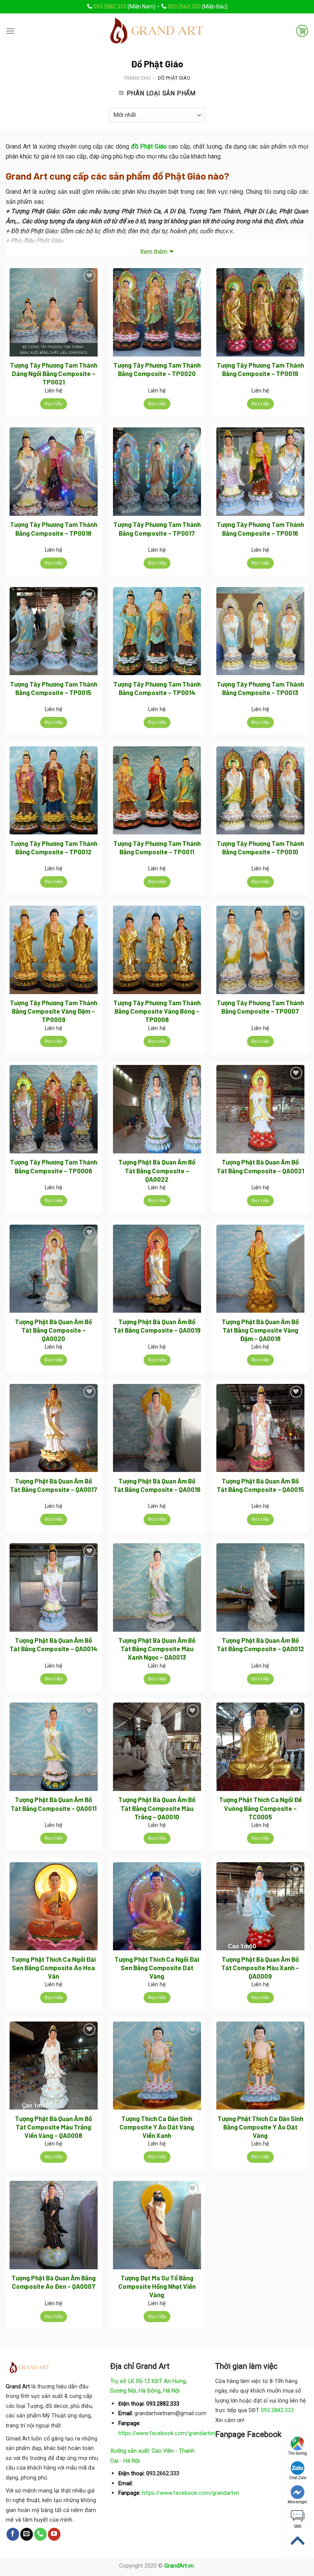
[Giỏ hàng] (302, 31)
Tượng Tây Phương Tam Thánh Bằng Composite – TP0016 (260, 528)
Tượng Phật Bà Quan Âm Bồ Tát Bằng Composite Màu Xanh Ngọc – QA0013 (157, 1649)
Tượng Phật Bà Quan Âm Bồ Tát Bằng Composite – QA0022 (157, 1170)
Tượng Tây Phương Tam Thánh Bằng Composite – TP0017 (157, 528)
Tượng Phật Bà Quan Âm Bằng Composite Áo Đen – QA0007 (54, 2282)
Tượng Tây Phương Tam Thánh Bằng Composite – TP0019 (260, 369)
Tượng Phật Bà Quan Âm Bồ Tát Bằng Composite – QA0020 (53, 1330)
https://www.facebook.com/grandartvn (191, 2493)
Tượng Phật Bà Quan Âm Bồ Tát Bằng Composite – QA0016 (157, 1485)
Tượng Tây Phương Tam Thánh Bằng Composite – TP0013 (260, 688)
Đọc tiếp (54, 404)
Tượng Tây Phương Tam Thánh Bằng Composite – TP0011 (157, 847)
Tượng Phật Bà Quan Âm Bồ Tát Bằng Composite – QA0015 (260, 1485)
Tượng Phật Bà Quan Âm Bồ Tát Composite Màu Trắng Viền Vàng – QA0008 (53, 2127)
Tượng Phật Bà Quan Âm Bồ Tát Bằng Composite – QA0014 (53, 1644)
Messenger (298, 2502)
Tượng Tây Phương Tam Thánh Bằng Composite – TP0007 (260, 1007)
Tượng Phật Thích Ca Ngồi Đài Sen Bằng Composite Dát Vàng (157, 1968)
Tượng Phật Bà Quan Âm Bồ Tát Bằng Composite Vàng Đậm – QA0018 (260, 1330)
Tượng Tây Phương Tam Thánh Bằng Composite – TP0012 (54, 847)
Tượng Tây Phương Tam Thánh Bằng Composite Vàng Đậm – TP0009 (54, 1011)
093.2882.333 (110, 7)
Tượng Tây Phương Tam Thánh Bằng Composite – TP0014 (157, 688)
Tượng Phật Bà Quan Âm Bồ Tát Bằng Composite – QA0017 (54, 1485)
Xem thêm (154, 252)
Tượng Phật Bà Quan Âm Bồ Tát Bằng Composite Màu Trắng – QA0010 (157, 1808)
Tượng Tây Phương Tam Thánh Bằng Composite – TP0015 (54, 688)
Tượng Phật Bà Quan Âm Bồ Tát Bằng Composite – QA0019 (157, 1326)
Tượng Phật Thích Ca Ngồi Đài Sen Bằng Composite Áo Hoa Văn (53, 1968)
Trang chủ (137, 78)
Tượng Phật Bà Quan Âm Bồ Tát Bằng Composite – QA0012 (260, 1644)
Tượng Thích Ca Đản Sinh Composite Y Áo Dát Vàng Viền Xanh (157, 2127)
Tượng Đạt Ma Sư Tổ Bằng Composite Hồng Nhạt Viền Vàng (157, 2286)
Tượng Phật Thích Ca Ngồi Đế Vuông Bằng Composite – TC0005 (260, 1808)
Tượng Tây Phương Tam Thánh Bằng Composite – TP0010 (260, 847)
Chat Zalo (298, 2478)
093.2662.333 (184, 7)
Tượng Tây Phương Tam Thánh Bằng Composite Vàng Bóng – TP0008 (157, 1011)
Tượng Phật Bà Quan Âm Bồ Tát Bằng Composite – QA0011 (54, 1804)
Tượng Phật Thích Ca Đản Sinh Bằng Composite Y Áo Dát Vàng (260, 2127)
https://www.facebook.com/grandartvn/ (168, 2433)
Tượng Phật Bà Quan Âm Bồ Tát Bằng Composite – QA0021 (260, 1166)
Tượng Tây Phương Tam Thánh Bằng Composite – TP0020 (157, 369)
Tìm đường (298, 2453)
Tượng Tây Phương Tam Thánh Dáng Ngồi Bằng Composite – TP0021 (54, 373)
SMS (298, 2526)
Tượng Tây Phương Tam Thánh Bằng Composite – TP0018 (54, 528)
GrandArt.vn (179, 2566)
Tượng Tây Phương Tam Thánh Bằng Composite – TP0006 (54, 1166)
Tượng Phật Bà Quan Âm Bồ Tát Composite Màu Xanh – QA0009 (260, 1968)
